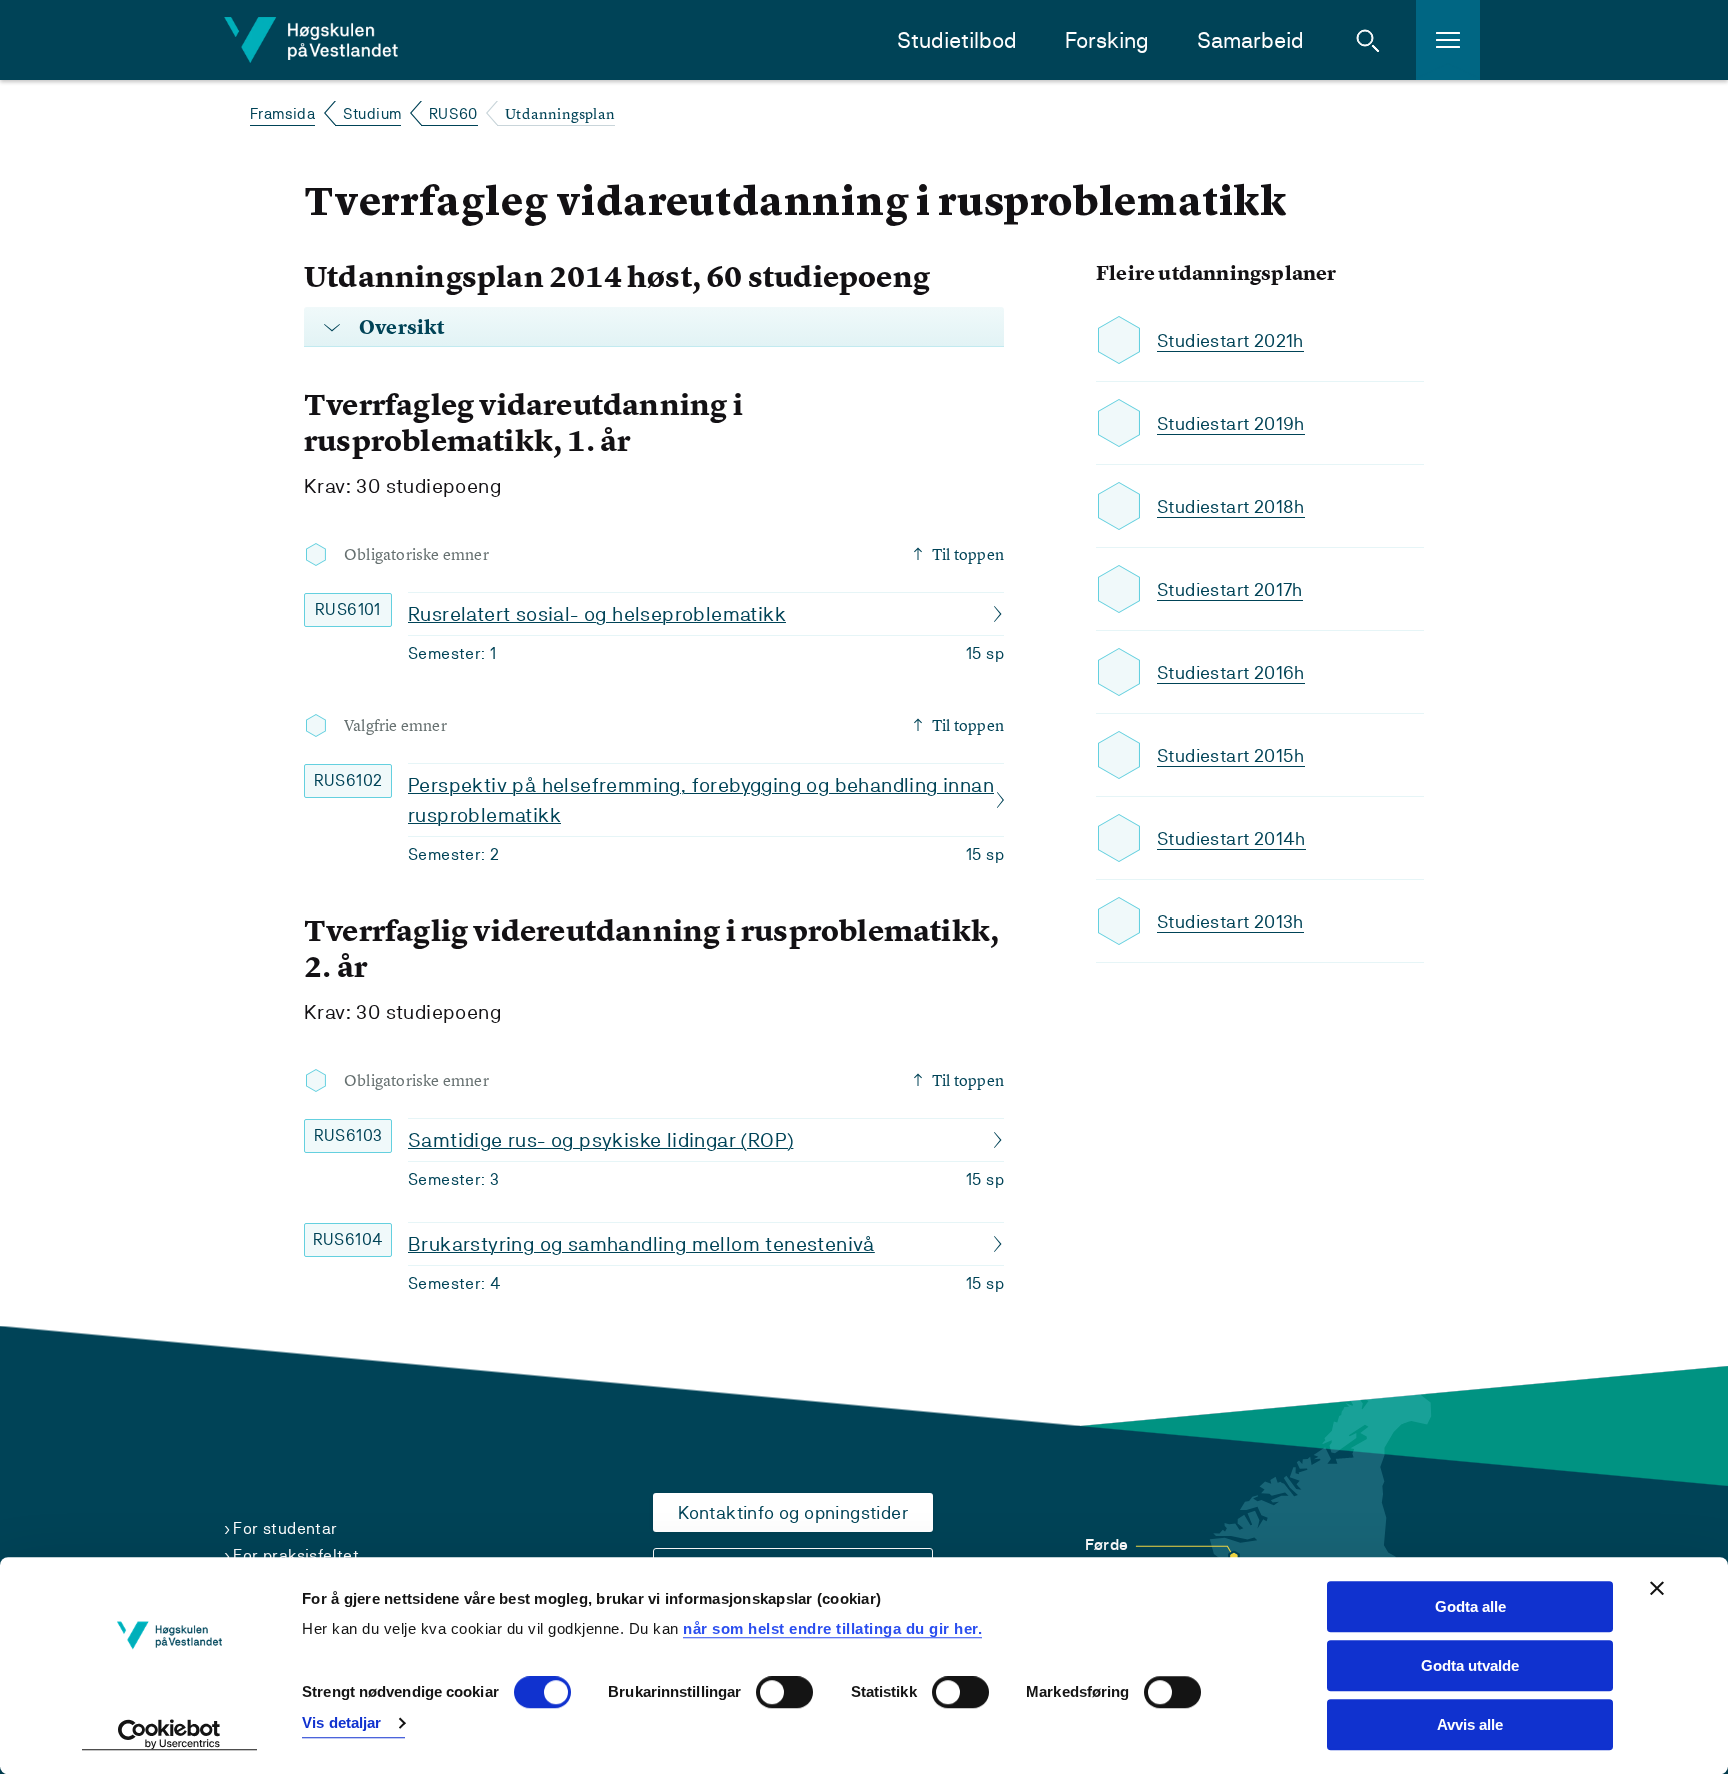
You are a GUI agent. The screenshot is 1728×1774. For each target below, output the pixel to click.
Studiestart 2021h (1230, 340)
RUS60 (453, 113)
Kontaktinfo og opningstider (793, 1512)
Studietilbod (957, 40)
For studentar (285, 1528)
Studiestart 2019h (1231, 423)
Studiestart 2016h (1231, 672)
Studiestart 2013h (1230, 921)
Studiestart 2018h (1231, 506)
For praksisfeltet (296, 1555)
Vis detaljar (341, 1722)
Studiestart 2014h (1231, 838)
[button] (1368, 40)
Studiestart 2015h (1231, 755)
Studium (372, 113)
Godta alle (1470, 1606)
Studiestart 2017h (1230, 589)
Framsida (282, 113)
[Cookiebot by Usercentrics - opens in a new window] (169, 1735)
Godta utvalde (1470, 1665)
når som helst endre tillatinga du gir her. (832, 1628)
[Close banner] (1657, 1588)
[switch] (784, 1693)
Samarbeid (1250, 40)
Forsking (1107, 40)
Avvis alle (1470, 1724)
